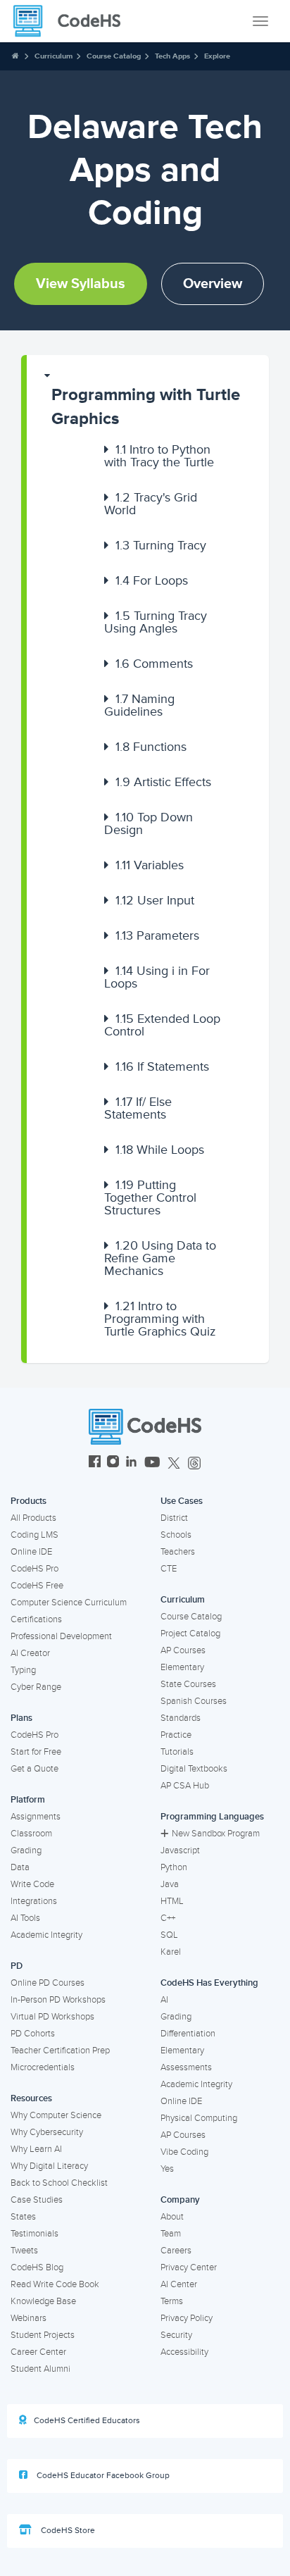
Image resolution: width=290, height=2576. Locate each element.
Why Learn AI (36, 2149)
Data (20, 1867)
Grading (26, 1850)
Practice (176, 1735)
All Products (33, 1518)
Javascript (180, 1850)
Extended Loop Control (162, 1025)
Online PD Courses (48, 1983)
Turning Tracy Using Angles (156, 622)
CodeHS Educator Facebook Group (102, 2476)
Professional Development (61, 1636)
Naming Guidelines (139, 705)
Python (174, 1867)
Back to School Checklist (59, 2183)
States (23, 2217)
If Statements (162, 1066)
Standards (181, 1718)
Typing (23, 1670)
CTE (169, 1569)
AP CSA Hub (185, 1786)
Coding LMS (34, 1535)
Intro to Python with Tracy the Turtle (159, 456)
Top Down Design (149, 823)
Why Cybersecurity (47, 2132)
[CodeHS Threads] (194, 1463)
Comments (154, 664)
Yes (167, 2169)
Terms (172, 2301)
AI (164, 2000)
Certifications (36, 1619)
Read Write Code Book (55, 2284)
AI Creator (30, 1653)
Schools (176, 1535)
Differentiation (188, 2034)
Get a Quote (34, 1769)
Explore (217, 56)
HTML (172, 1901)
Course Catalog (114, 56)
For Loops (152, 580)
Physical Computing (199, 2118)
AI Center (179, 2284)
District (174, 1518)
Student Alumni (40, 2369)
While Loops (160, 1150)
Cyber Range (36, 1687)
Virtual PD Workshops (52, 2017)
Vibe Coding (184, 2152)
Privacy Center (189, 2267)
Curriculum (53, 56)
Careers (176, 2251)
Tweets (24, 2251)
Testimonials (34, 2234)
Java (170, 1884)
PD (17, 1966)
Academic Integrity (46, 1935)
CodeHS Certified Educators (87, 2421)
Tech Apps (172, 56)
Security (176, 2335)
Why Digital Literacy (49, 2166)
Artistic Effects (163, 782)
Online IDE (31, 1552)
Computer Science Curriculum (69, 1603)
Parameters (157, 935)
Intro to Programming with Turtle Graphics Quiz (160, 1319)
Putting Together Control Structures (150, 1197)
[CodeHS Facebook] (95, 1463)
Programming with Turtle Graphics (146, 407)
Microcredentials (43, 2067)
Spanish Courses (194, 1701)
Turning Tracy (161, 545)
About (172, 2217)
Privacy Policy (187, 2318)
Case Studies (37, 2200)
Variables (150, 865)
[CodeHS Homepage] (72, 21)
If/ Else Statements (138, 1108)
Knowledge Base (43, 2301)
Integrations (34, 1901)
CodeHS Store (67, 2531)
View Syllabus (81, 284)
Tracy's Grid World (151, 504)
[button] (148, 400)
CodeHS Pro (34, 1569)
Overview (213, 284)
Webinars (29, 2318)
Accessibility (184, 2352)
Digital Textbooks (194, 1769)
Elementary (182, 1667)
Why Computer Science (56, 2115)
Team (171, 2234)
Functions (151, 747)
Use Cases (182, 1501)
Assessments (186, 2067)
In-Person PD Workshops (58, 2000)
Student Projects (43, 2335)
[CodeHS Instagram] (113, 1463)
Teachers (178, 1552)
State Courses (188, 1684)
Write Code (32, 1884)
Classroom (31, 1834)
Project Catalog (190, 1634)
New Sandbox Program (216, 1834)
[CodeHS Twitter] (174, 1463)
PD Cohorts (33, 2034)
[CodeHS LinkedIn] (131, 1463)
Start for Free (36, 1752)
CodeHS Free (37, 1586)
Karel (171, 1952)
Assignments (36, 1817)
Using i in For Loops (157, 977)
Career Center (38, 2352)
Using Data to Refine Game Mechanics (160, 1258)
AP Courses (183, 1650)
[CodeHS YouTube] (152, 1463)
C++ (168, 1918)
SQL (169, 1935)
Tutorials (177, 1752)
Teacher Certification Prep (60, 2051)
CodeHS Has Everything (209, 1983)
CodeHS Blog (37, 2267)
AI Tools (25, 1918)
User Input (155, 900)
